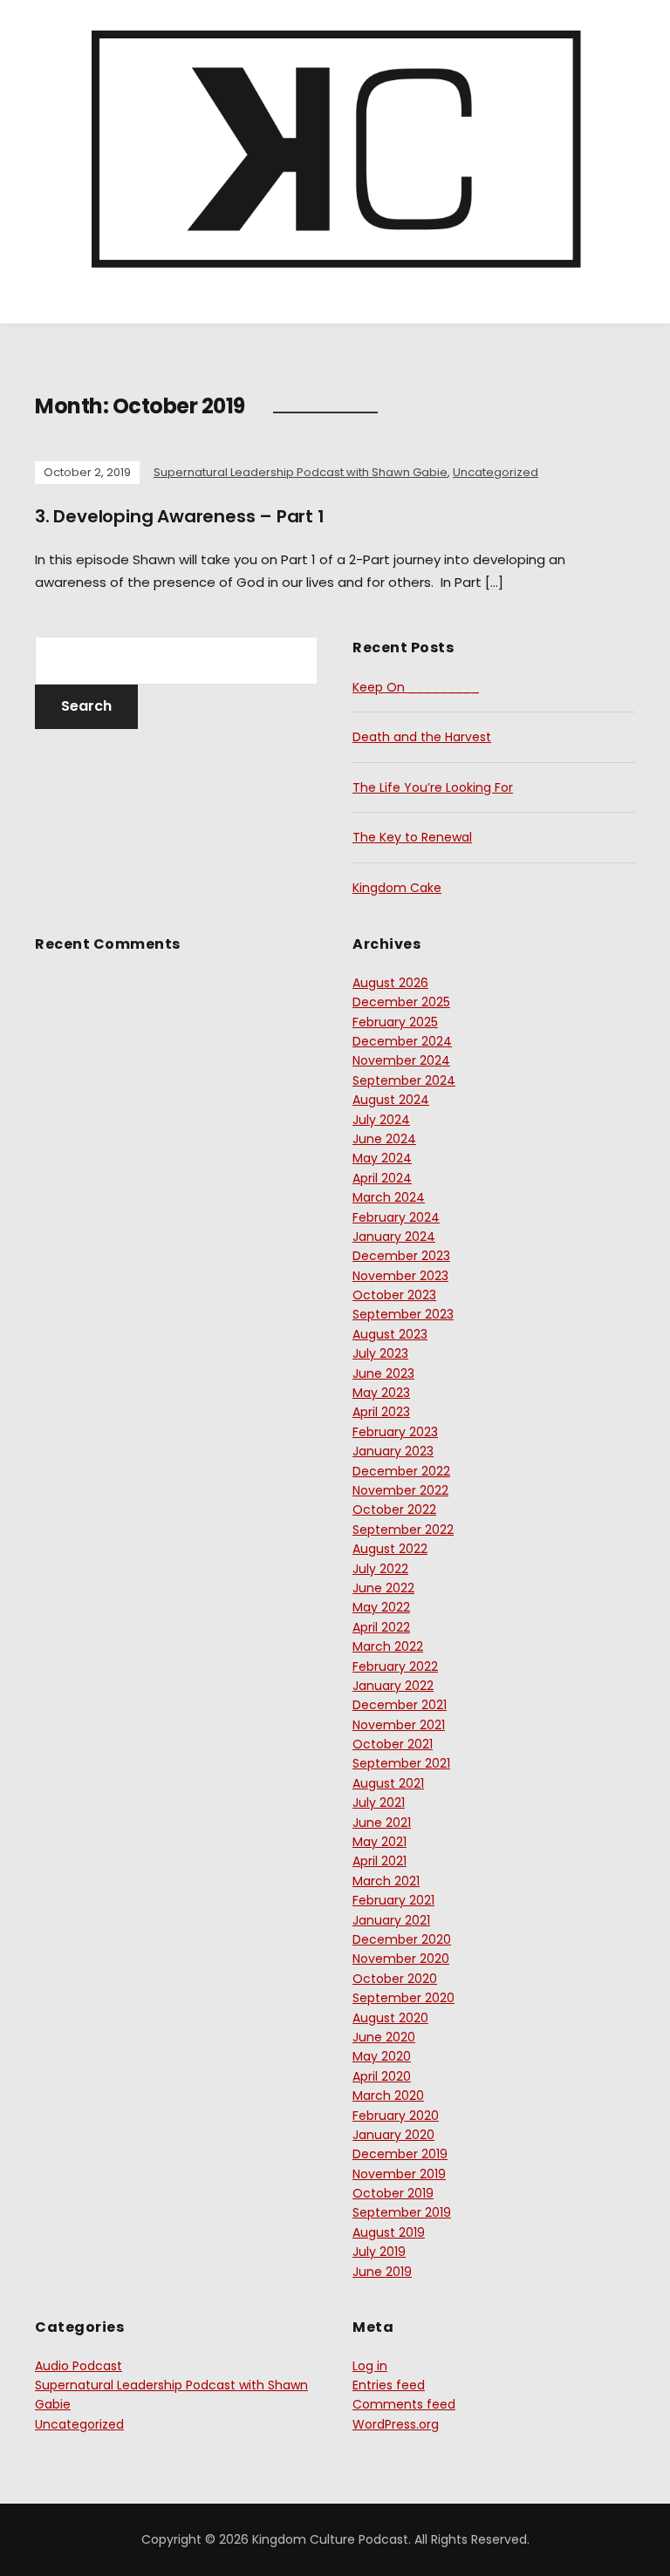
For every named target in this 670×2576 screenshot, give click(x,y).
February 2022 (395, 1666)
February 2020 (396, 2116)
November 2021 (399, 1725)
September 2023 (403, 1314)
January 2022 (393, 1686)
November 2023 (400, 1276)
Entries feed (389, 2385)
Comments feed (404, 2404)
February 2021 (393, 1900)
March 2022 (388, 1646)
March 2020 (388, 2096)
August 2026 (390, 983)
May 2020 (382, 2056)
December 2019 (400, 2154)
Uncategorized (496, 472)
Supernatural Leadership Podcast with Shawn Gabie (301, 472)
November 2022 (400, 1490)
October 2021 (393, 1744)
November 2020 (401, 1959)
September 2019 (402, 2212)
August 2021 (388, 1783)
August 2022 (390, 1549)
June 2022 (383, 1588)
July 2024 (381, 1120)
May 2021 (379, 1842)
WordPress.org (396, 2424)
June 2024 (384, 1139)
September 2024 (404, 1080)
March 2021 (386, 1881)
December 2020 (402, 1939)
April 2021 (379, 1861)
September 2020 (403, 1998)
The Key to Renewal (412, 837)
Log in (370, 2366)
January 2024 (394, 1237)
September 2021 (401, 1763)
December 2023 (401, 1256)
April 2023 (381, 1412)
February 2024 (396, 1217)
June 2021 (382, 1823)
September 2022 (403, 1530)
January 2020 (393, 2135)
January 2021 (391, 1920)
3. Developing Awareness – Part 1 (180, 516)
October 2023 (394, 1295)
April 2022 (381, 1627)
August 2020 (390, 2018)
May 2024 (382, 1158)
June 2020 (384, 2037)
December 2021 (400, 1705)
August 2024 (391, 1100)
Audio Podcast (79, 2366)
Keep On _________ (416, 687)
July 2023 (380, 1353)
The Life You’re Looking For (433, 787)
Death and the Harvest (422, 737)
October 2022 (394, 1509)
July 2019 (379, 2252)
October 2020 (395, 1979)
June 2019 (382, 2272)
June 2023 (383, 1373)
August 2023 (390, 1334)
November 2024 (401, 1060)
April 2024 (382, 1178)
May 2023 (381, 1393)
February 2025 (395, 1022)
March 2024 (389, 1197)
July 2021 (379, 1803)
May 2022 (381, 1607)
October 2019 (393, 2193)
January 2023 (393, 1451)
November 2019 (399, 2174)
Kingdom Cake (397, 888)
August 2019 (389, 2232)
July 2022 (380, 1569)
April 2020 (382, 2076)
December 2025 (401, 1002)
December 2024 (402, 1041)
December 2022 (401, 1471)
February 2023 (395, 1432)
